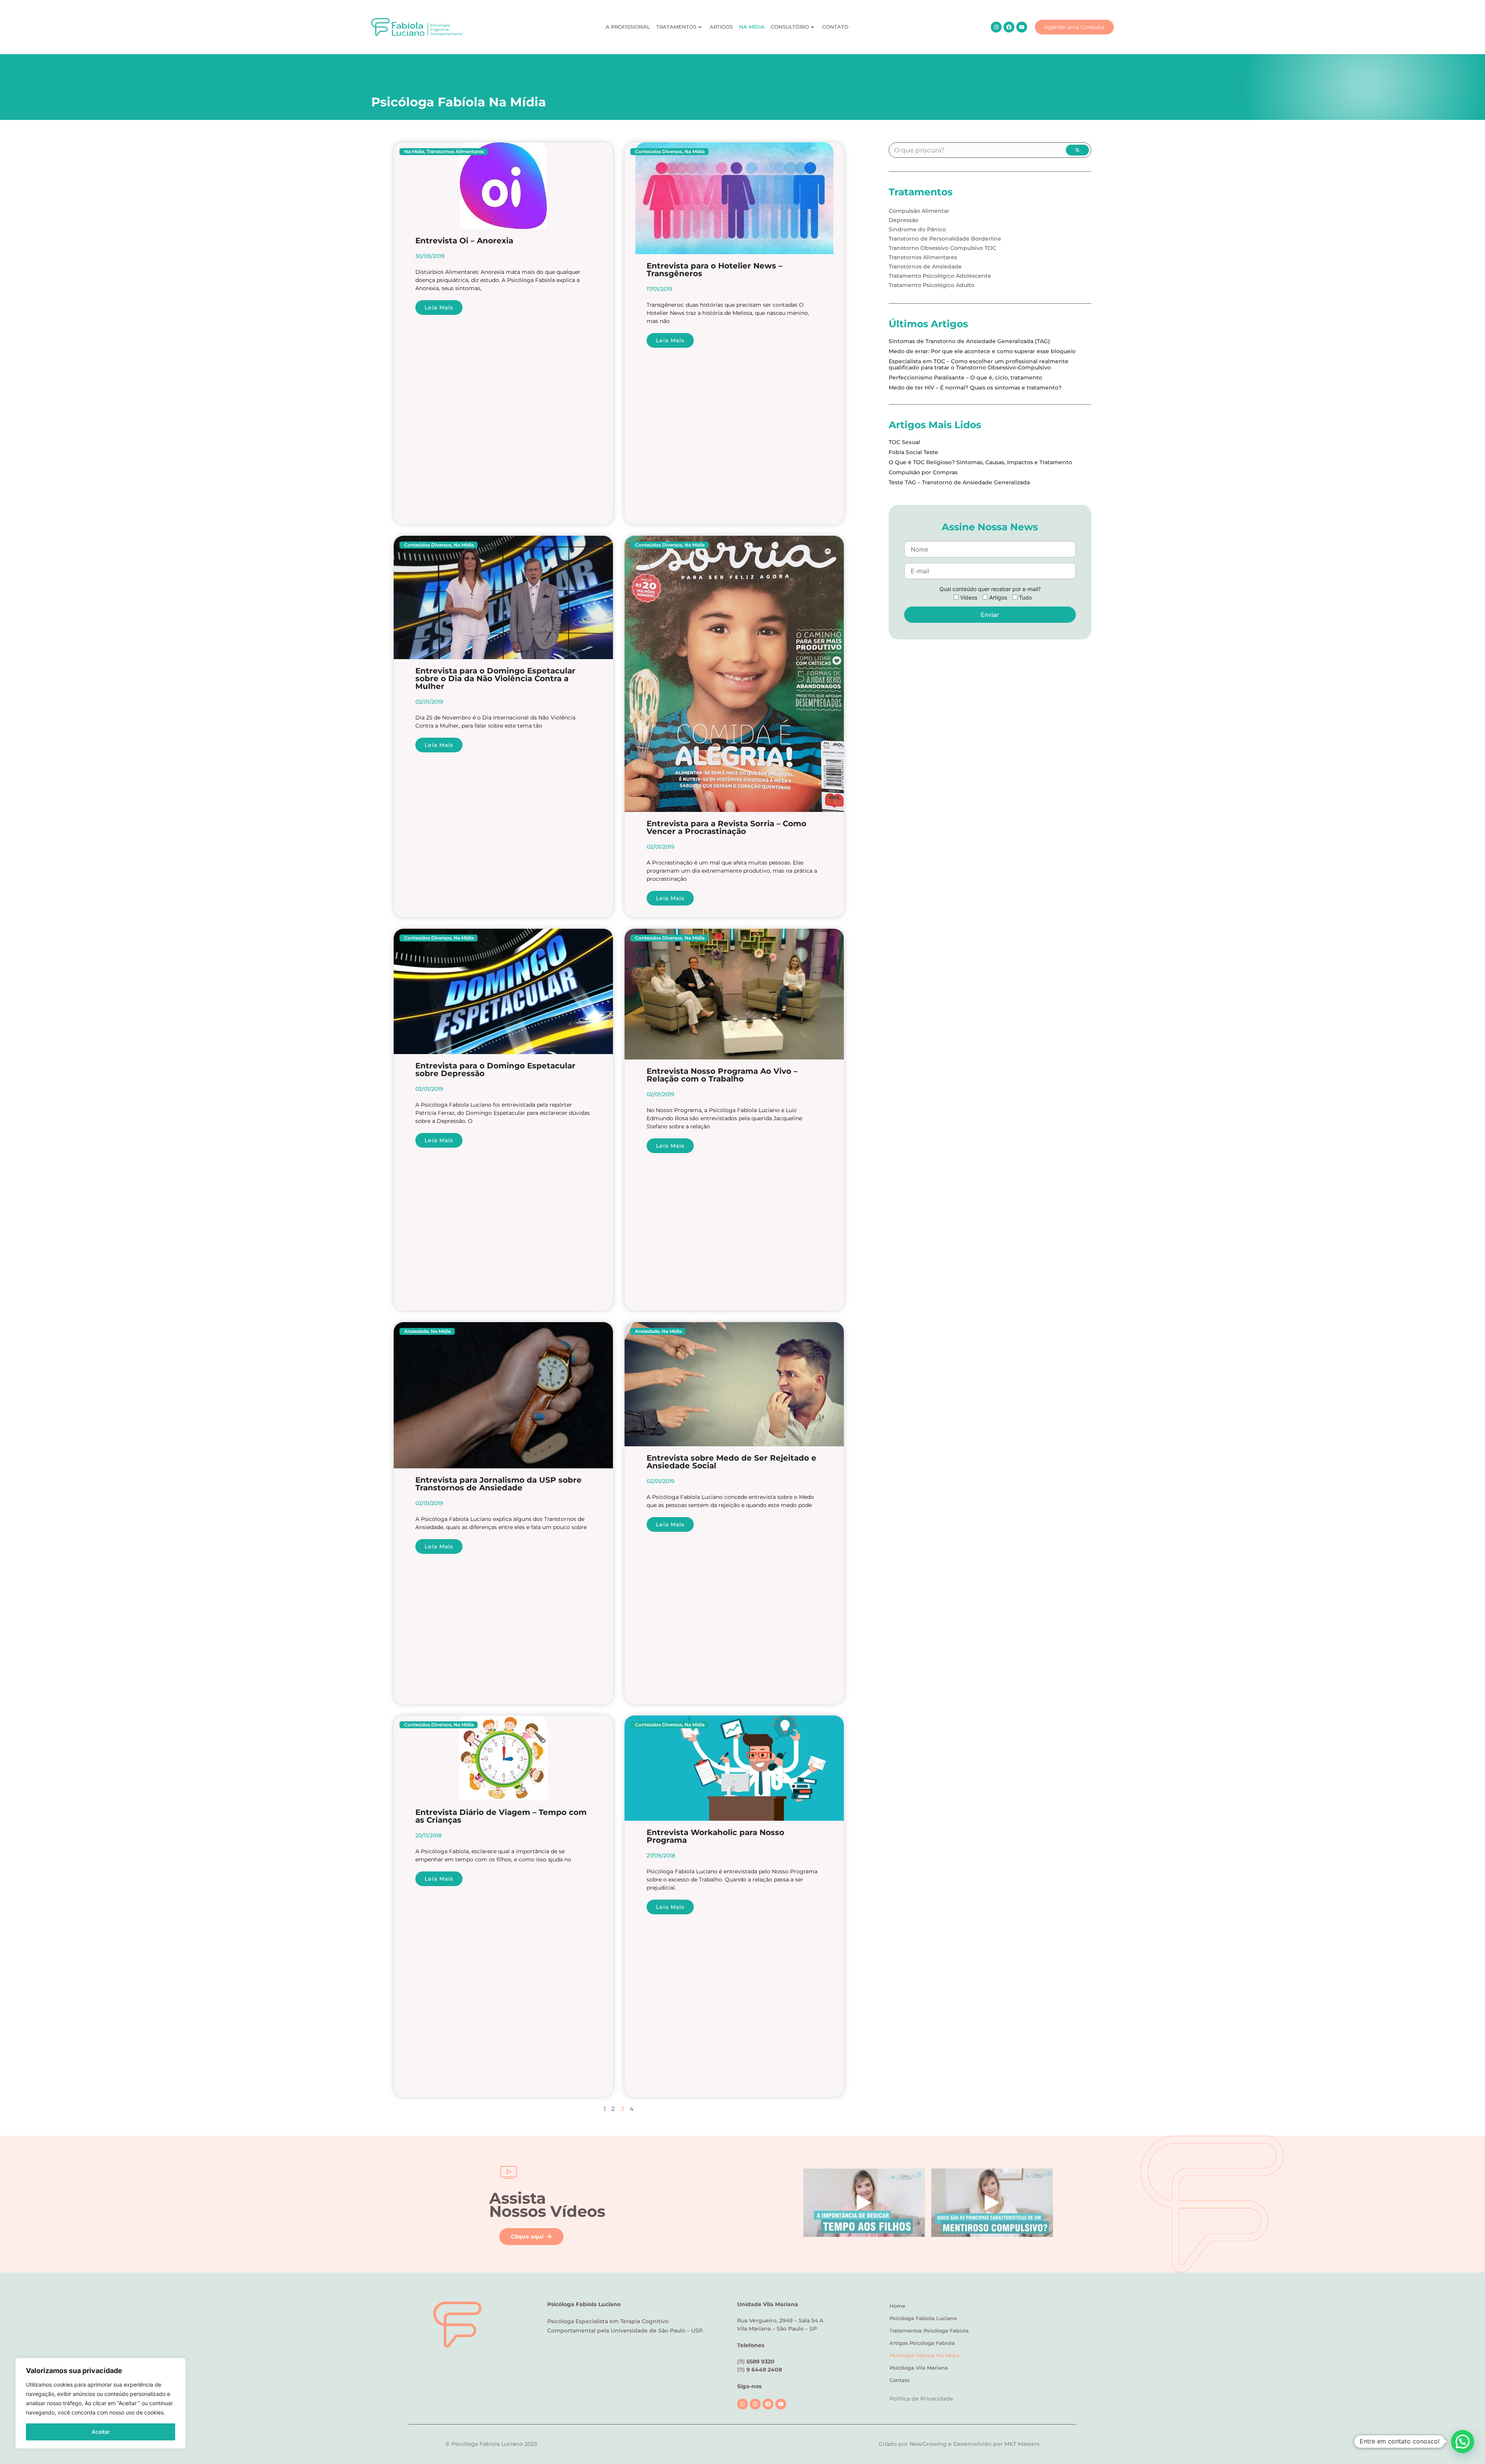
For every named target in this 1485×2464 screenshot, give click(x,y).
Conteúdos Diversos (659, 151)
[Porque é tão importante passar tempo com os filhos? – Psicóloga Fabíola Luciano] (864, 2203)
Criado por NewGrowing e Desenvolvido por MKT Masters (959, 2444)
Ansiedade (416, 1331)
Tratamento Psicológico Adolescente (940, 276)
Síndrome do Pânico (917, 229)
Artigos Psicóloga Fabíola (922, 2343)
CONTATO (835, 27)
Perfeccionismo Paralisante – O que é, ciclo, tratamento (965, 378)
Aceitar (101, 2432)
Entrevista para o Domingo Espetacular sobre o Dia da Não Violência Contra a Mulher (495, 678)
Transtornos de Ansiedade (925, 267)
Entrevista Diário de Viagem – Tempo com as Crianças (501, 1816)
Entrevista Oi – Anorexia (464, 241)
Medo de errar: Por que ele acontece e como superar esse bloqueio (982, 351)
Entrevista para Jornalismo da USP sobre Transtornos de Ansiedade (498, 1484)
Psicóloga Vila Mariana (919, 2368)
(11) (760, 2370)
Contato (900, 2380)
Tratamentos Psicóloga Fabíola (929, 2331)
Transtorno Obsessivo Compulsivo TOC (942, 248)
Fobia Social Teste (913, 452)
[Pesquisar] (1077, 150)
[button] (1463, 2442)
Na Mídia (414, 151)
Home (897, 2306)
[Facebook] (1009, 27)
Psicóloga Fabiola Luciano (923, 2318)
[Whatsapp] (742, 2404)
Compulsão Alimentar (919, 211)
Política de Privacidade (921, 2399)
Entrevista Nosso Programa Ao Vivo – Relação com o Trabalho (722, 1075)
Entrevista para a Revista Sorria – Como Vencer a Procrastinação (726, 827)
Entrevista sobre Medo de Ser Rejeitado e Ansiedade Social (731, 1462)
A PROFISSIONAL (628, 27)
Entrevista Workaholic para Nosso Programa (715, 1836)
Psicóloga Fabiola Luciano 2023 (494, 2444)
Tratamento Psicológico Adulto (932, 285)
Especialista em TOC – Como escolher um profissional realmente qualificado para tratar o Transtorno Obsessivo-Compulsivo (979, 364)
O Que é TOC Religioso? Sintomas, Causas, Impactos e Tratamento (980, 462)
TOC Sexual (904, 442)
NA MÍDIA (752, 27)
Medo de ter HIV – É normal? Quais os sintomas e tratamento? (975, 388)
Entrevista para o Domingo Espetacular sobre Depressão (495, 1070)
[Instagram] (996, 27)
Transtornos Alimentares (455, 151)
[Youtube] (1022, 27)
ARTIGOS (721, 27)
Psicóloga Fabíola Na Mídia (924, 2355)
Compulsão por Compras (923, 472)
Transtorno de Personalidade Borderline (945, 239)
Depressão (904, 220)
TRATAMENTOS (676, 27)
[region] (101, 2403)
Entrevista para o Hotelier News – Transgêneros (714, 270)
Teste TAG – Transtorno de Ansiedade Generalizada (959, 482)
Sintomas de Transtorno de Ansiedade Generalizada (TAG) (969, 341)
